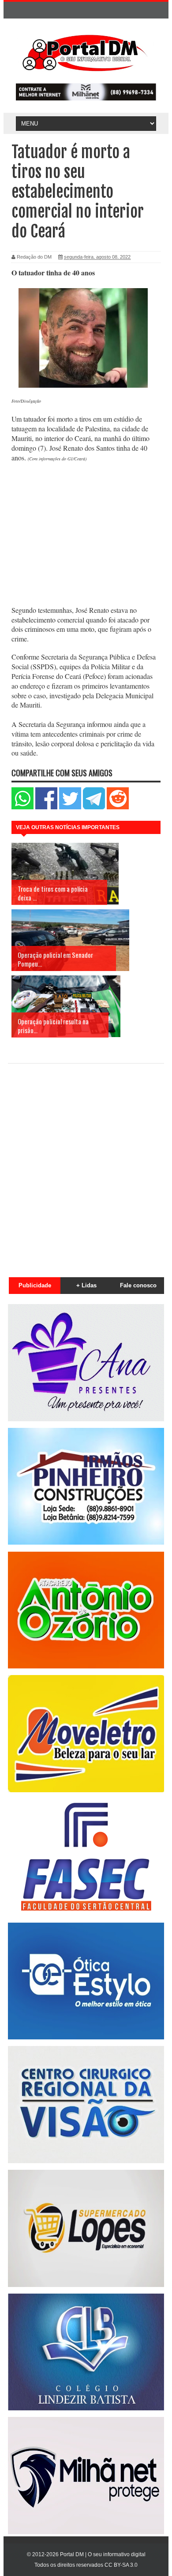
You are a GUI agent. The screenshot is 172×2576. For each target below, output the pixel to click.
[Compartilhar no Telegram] (94, 807)
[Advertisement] (86, 535)
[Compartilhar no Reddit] (118, 807)
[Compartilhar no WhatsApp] (22, 807)
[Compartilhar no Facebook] (46, 807)
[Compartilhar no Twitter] (70, 807)
